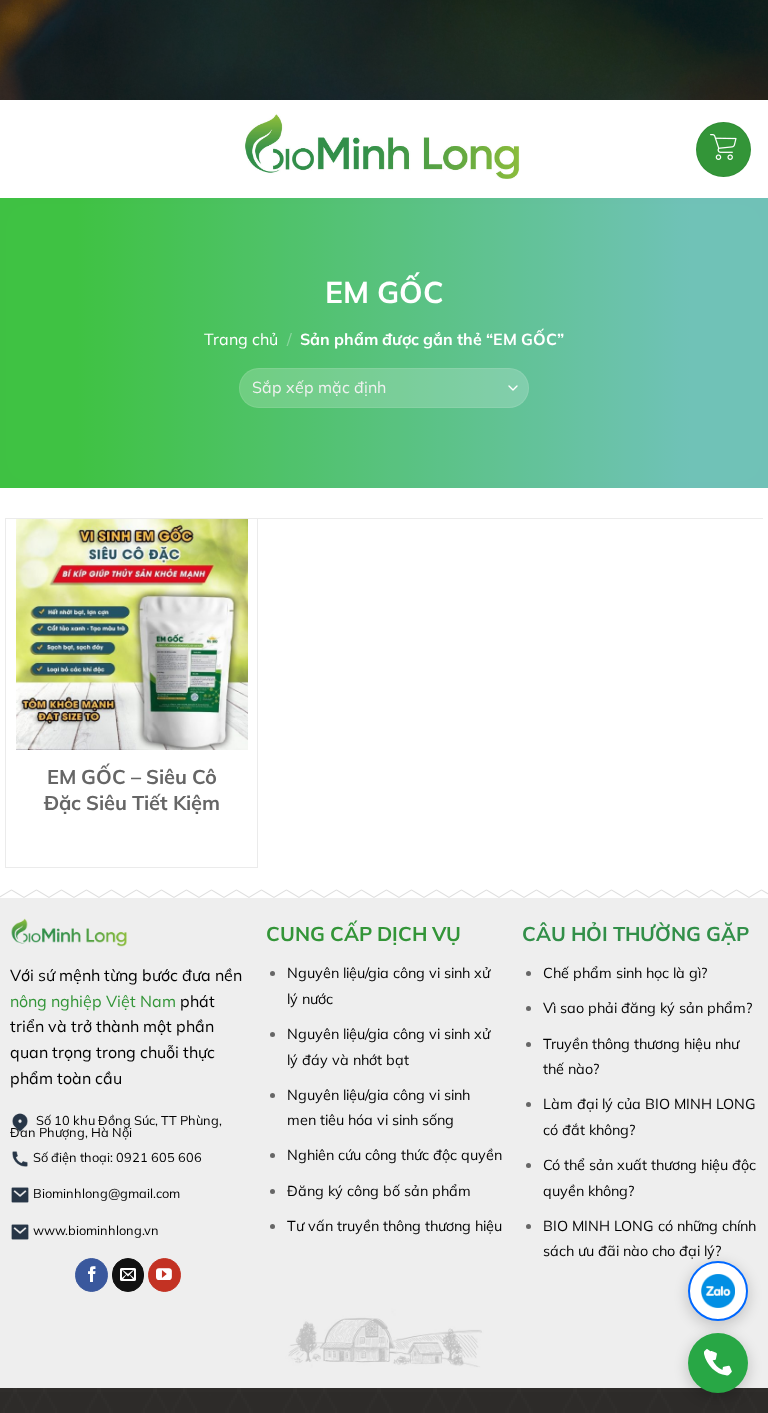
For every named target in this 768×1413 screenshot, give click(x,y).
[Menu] (28, 149)
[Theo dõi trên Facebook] (91, 1275)
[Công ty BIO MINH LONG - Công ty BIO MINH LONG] (384, 149)
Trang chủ (241, 339)
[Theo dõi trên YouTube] (164, 1275)
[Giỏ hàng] (723, 149)
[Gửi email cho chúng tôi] (128, 1275)
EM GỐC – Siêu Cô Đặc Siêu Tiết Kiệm (132, 789)
